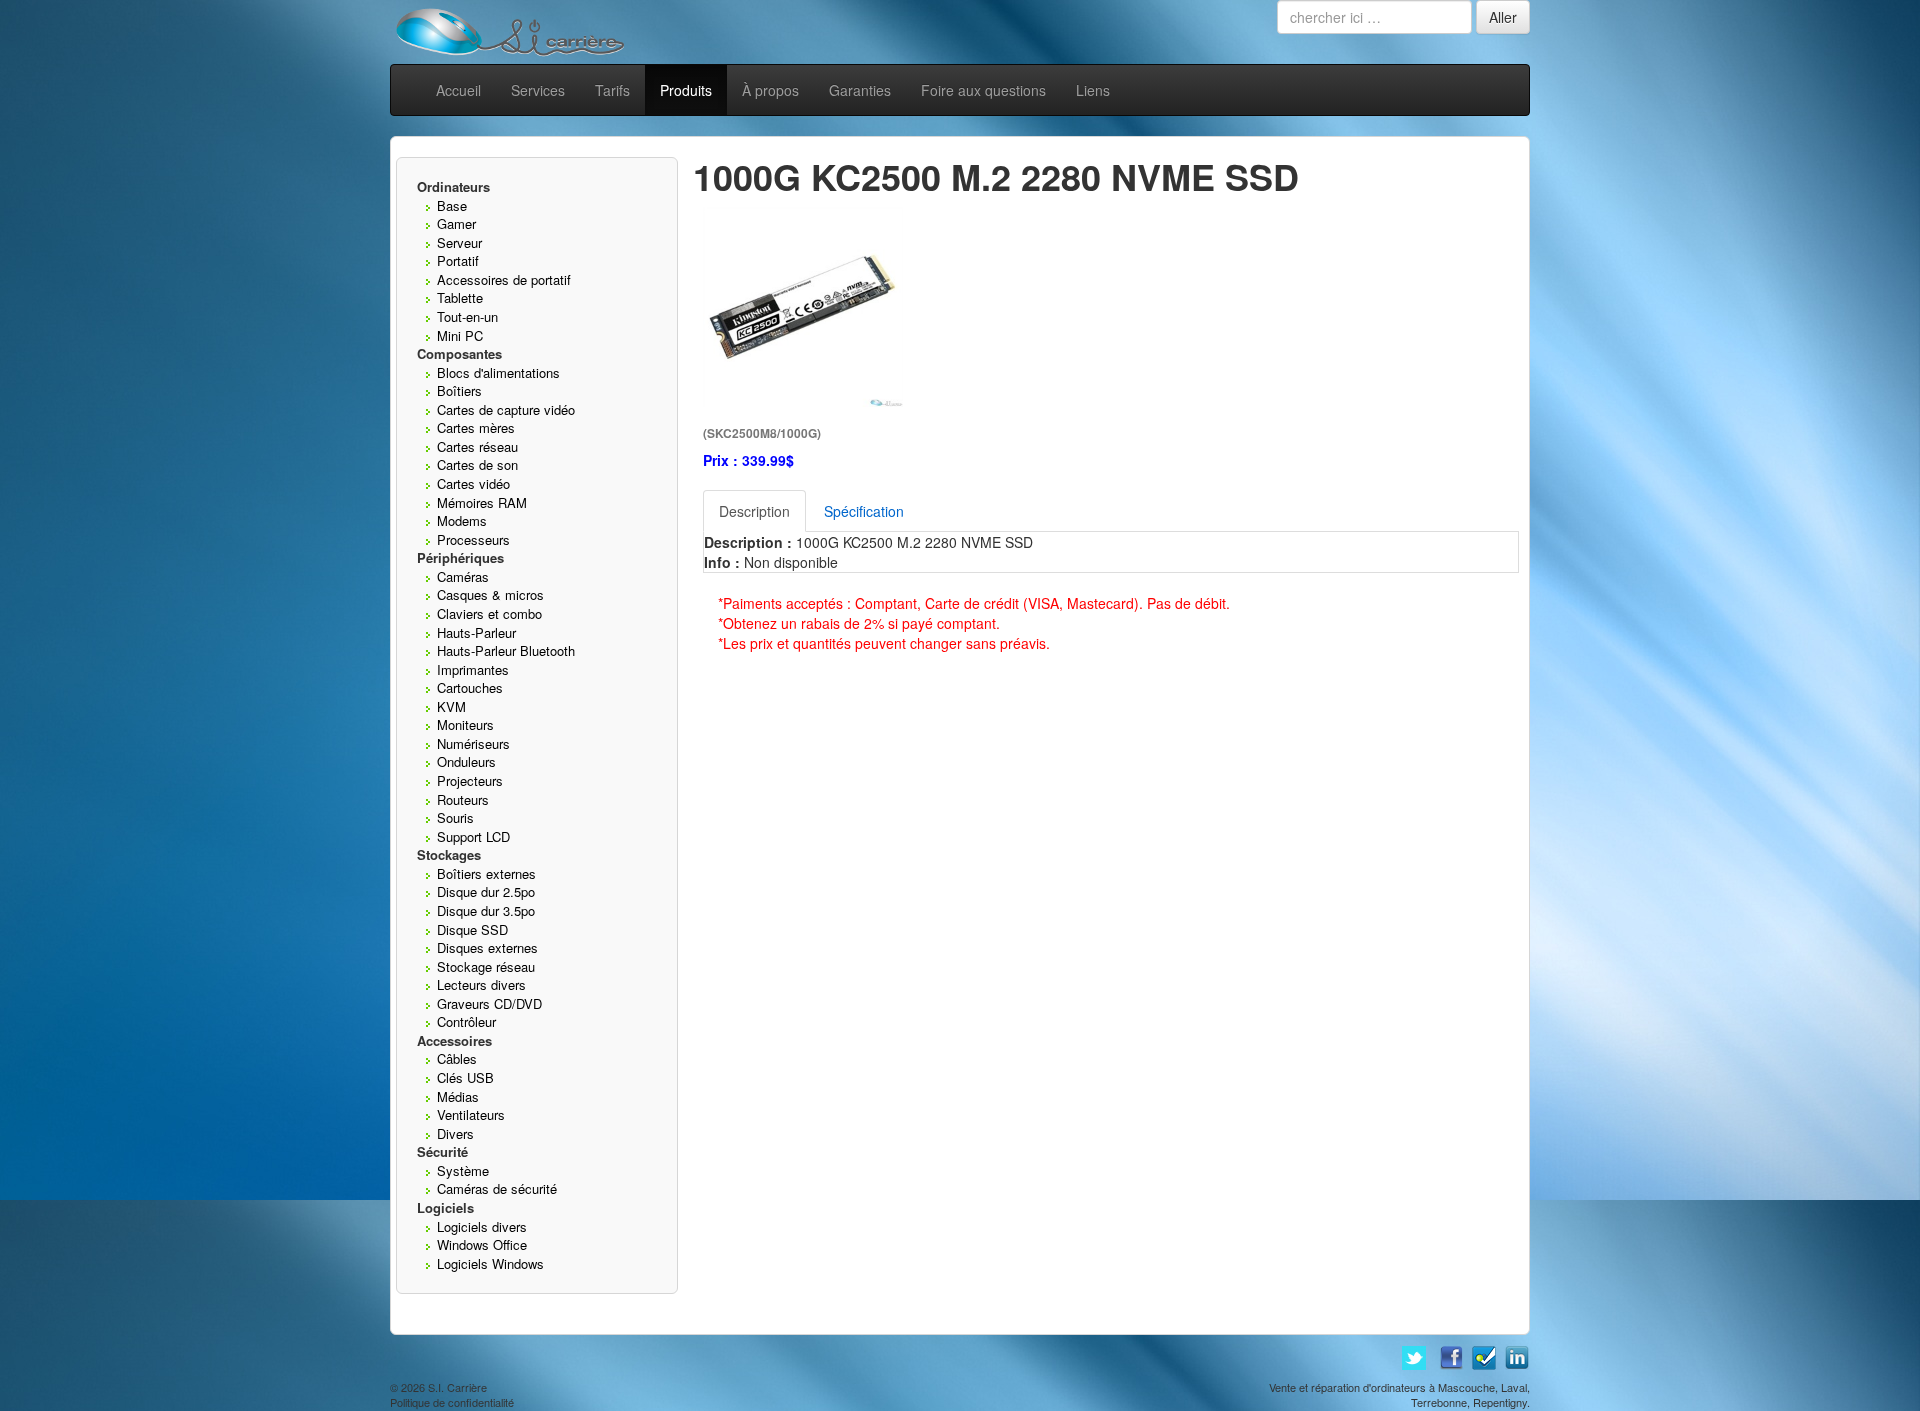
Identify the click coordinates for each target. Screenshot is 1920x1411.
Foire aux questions (983, 90)
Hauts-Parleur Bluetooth (506, 650)
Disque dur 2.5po (486, 891)
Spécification (864, 511)
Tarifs (612, 90)
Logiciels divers (482, 1226)
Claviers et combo (489, 613)
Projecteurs (470, 780)
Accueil (458, 90)
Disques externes (487, 947)
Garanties (860, 90)
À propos (770, 90)
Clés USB (465, 1077)
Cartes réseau (477, 446)
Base (452, 205)
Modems (462, 520)
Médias (458, 1096)
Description (754, 511)
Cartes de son (477, 464)
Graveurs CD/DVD (489, 1003)
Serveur (459, 242)
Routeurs (463, 799)
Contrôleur (466, 1021)
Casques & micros (490, 594)
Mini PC (460, 335)
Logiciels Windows (490, 1263)
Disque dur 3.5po (486, 910)
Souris (455, 817)
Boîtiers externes (486, 873)
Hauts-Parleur (476, 632)
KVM (451, 706)
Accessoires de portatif (504, 279)
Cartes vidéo (473, 483)
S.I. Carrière (457, 1387)
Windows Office (482, 1244)
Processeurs (473, 539)
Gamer (456, 223)
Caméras (463, 576)
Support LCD (473, 836)
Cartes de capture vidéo (506, 409)
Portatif (458, 260)
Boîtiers (459, 390)
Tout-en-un (467, 316)
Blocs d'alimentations (498, 372)
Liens (1093, 90)
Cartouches (470, 687)
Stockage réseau (486, 966)
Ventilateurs (471, 1114)
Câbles (457, 1058)
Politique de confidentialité (452, 1402)
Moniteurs (465, 724)
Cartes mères (476, 427)
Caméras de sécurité (497, 1188)
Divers (455, 1133)
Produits (686, 90)
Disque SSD (472, 929)
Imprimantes (473, 669)
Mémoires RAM (482, 502)
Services (538, 90)
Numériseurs (473, 743)
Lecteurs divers (481, 984)
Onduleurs (466, 761)
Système (463, 1170)
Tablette (460, 297)
